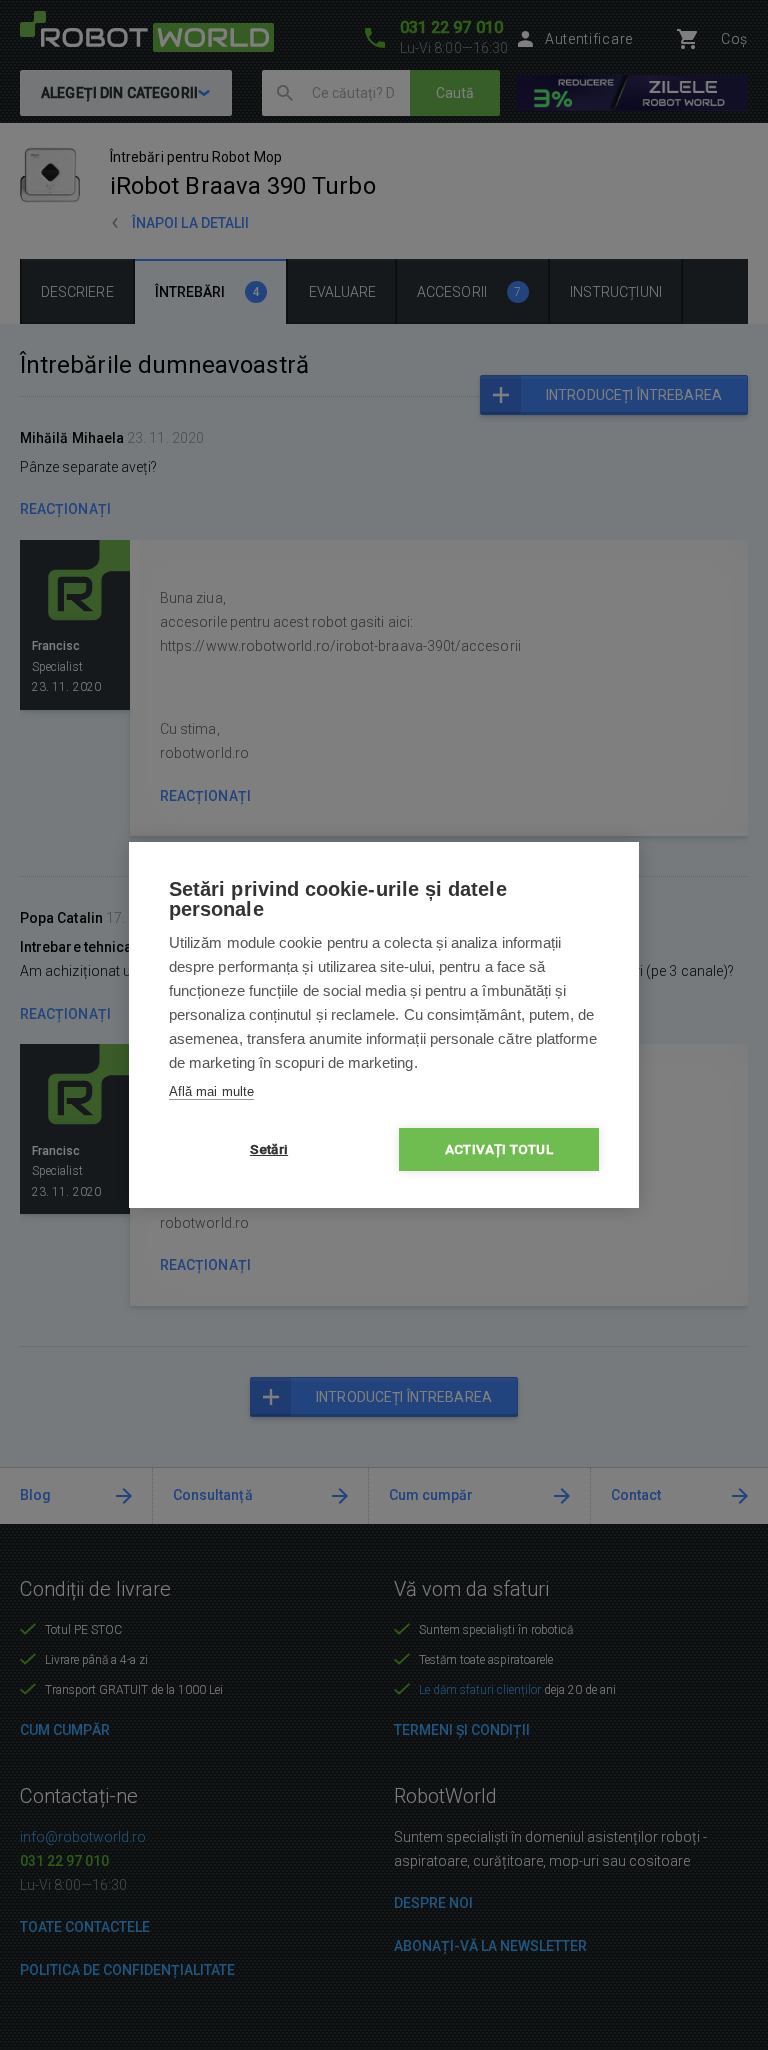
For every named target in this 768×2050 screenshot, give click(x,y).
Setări (269, 1149)
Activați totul (499, 1149)
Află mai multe (211, 1091)
